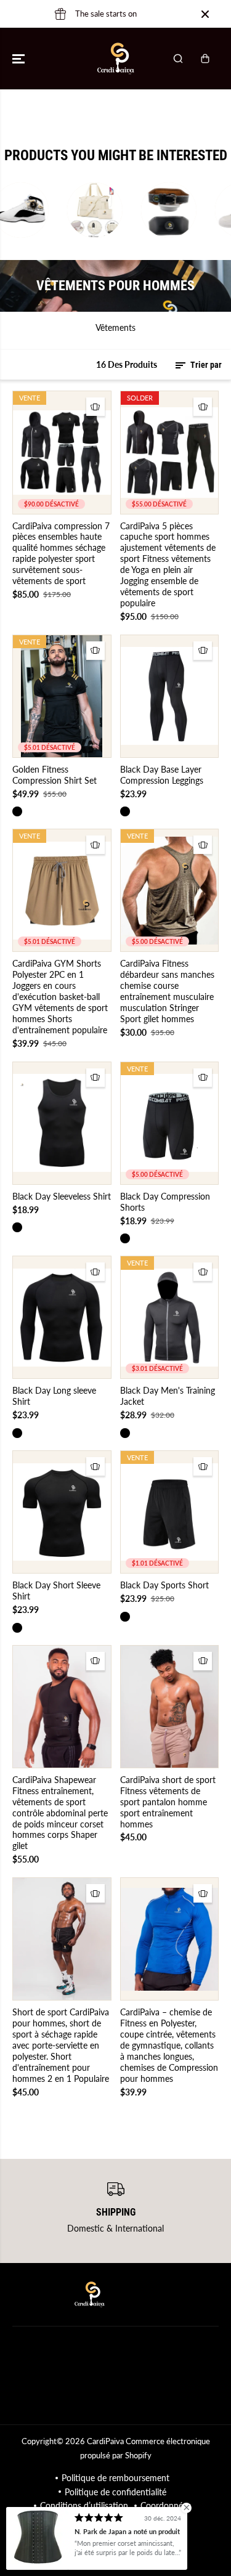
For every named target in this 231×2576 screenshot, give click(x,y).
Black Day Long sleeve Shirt (54, 1396)
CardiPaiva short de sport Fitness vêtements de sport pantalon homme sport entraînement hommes (168, 1802)
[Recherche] (178, 59)
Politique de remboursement (115, 2478)
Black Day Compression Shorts (165, 1202)
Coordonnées (166, 2505)
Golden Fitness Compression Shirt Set (55, 775)
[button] (20, 59)
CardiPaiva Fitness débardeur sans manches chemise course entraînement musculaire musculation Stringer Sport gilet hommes (167, 991)
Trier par (205, 365)
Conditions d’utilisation (84, 2505)
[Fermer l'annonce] (205, 14)
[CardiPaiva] (116, 59)
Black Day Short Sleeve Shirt (56, 1591)
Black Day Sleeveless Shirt (62, 1196)
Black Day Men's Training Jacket (168, 1396)
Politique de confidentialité (115, 2492)
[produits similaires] (95, 407)
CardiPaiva (105, 2441)
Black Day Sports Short (164, 1585)
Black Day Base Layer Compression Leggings (162, 775)
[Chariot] (205, 59)
